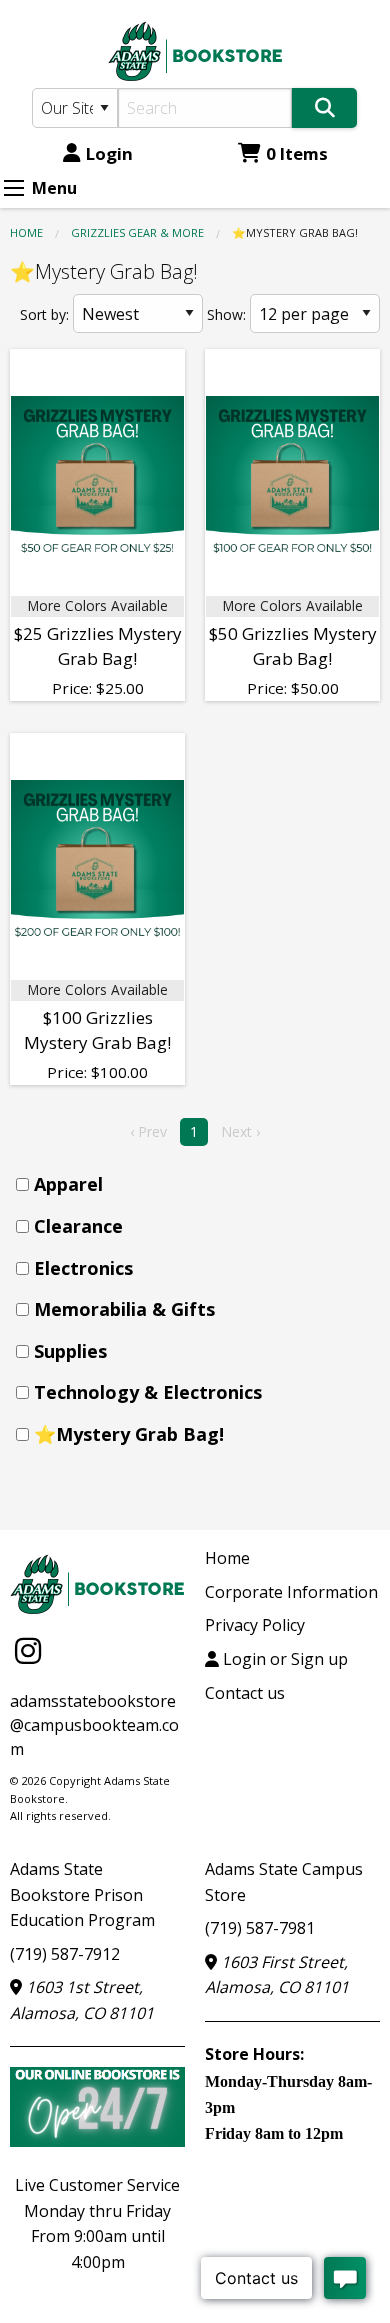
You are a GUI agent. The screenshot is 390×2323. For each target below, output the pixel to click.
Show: (226, 314)
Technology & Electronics (148, 1392)
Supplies (70, 1351)
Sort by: (44, 314)
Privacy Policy (255, 1625)
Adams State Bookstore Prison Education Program (82, 1894)
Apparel (68, 1184)
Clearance (78, 1226)
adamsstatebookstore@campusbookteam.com (94, 1725)
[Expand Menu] (14, 188)
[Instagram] (28, 1650)
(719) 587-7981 (260, 1928)
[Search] (324, 108)
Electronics (83, 1268)
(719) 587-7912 (65, 1954)
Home (26, 232)
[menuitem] (201, 1184)
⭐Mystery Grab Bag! (129, 1434)
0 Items (297, 153)
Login (109, 153)
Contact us (245, 1693)
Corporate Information (291, 1592)
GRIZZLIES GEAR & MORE (137, 232)
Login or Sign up (283, 1659)
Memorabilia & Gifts (124, 1309)
